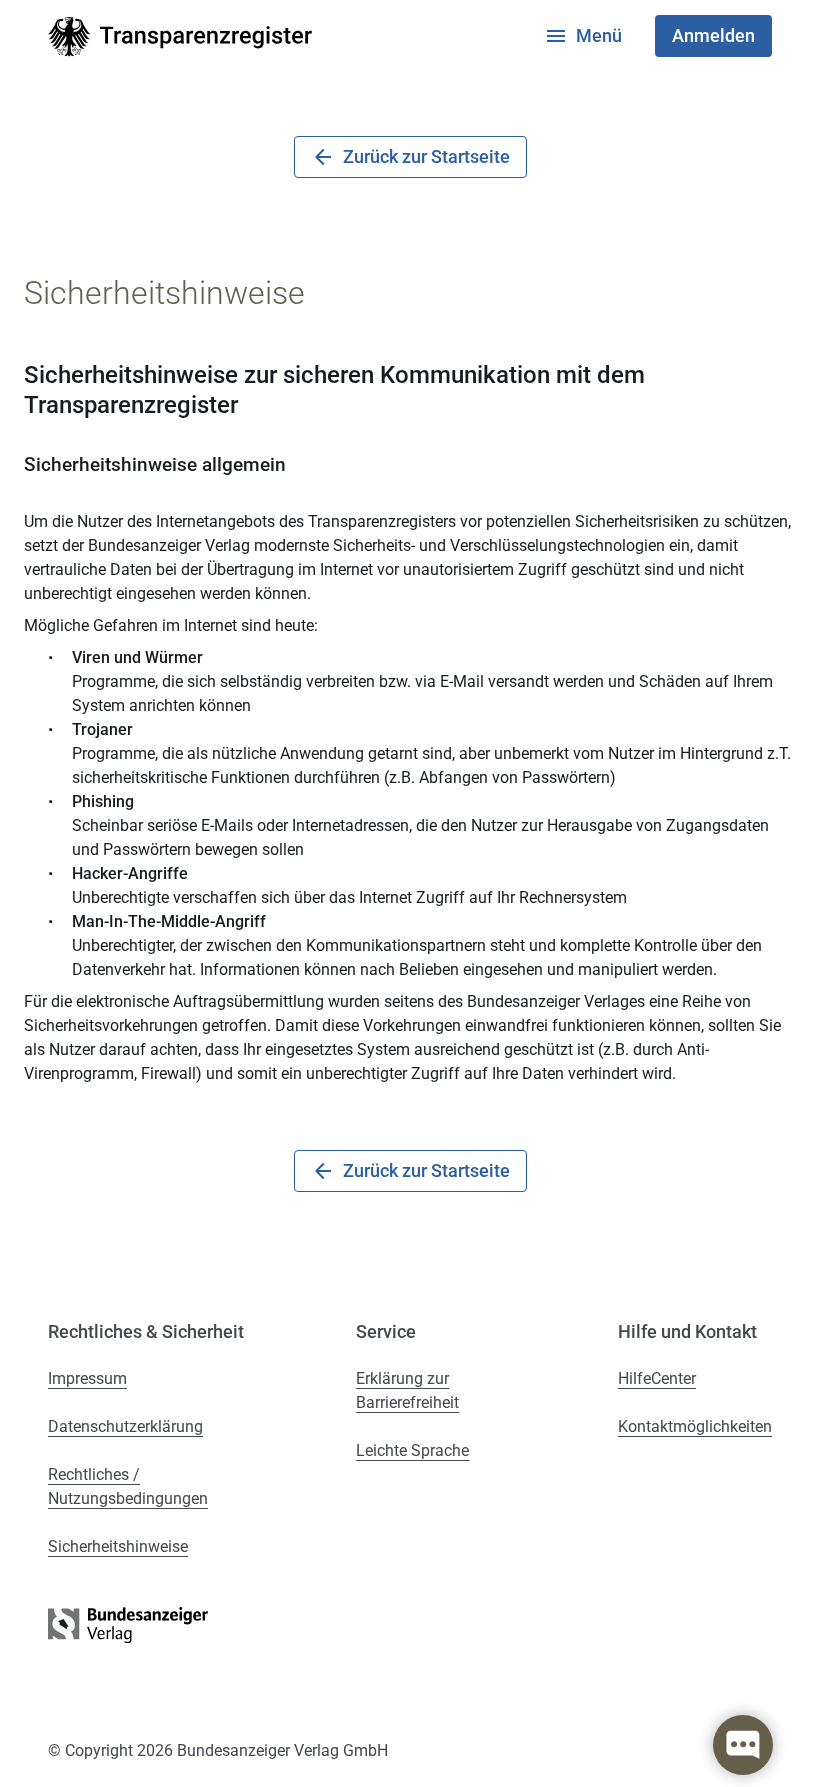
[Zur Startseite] (180, 36)
